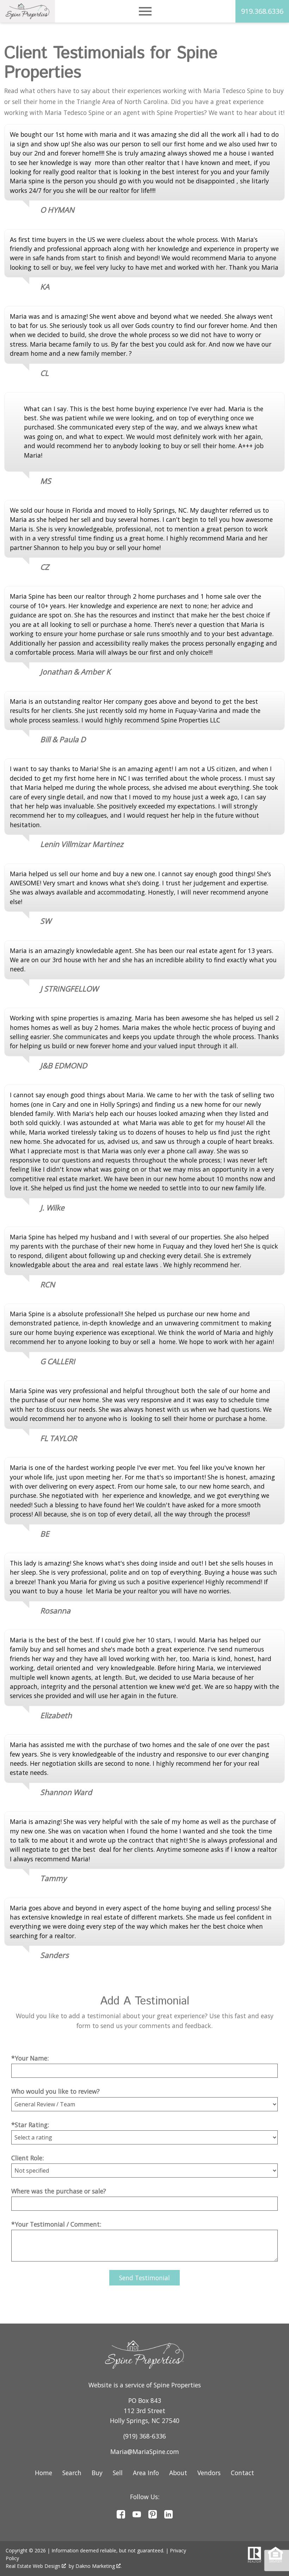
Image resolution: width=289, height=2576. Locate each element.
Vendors (209, 2473)
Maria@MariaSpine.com (145, 2452)
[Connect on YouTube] (137, 2516)
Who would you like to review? (56, 2091)
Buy (97, 2473)
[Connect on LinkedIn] (168, 2516)
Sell (118, 2473)
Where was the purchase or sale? (59, 2191)
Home (44, 2473)
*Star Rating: (30, 2125)
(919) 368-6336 (145, 2436)
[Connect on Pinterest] (153, 2516)
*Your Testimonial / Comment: (56, 2224)
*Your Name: (30, 2058)
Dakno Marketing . (99, 2566)
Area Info (146, 2473)
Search (72, 2473)
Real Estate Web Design (34, 2566)
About (178, 2473)
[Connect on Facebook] (121, 2516)
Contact (242, 2473)
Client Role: (27, 2158)
